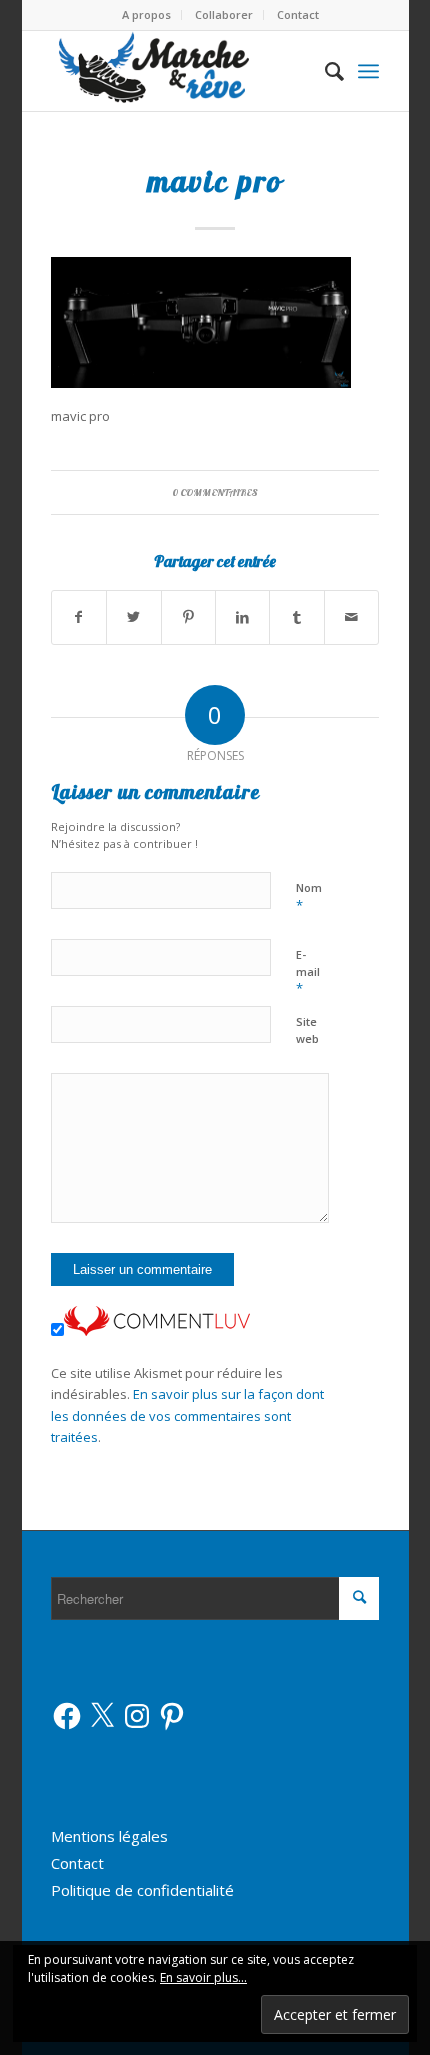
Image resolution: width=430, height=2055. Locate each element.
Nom (309, 897)
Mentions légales (109, 1836)
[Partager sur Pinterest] (188, 617)
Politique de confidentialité (142, 1890)
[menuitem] (147, 15)
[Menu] (368, 71)
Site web (307, 1030)
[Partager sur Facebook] (79, 617)
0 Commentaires (215, 492)
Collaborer (224, 14)
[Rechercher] (324, 71)
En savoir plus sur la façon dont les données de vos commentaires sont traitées (187, 1415)
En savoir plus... (203, 1977)
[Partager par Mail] (352, 617)
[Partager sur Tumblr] (296, 617)
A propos (146, 14)
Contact (298, 14)
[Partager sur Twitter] (133, 617)
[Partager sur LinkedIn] (242, 617)
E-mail (308, 972)
